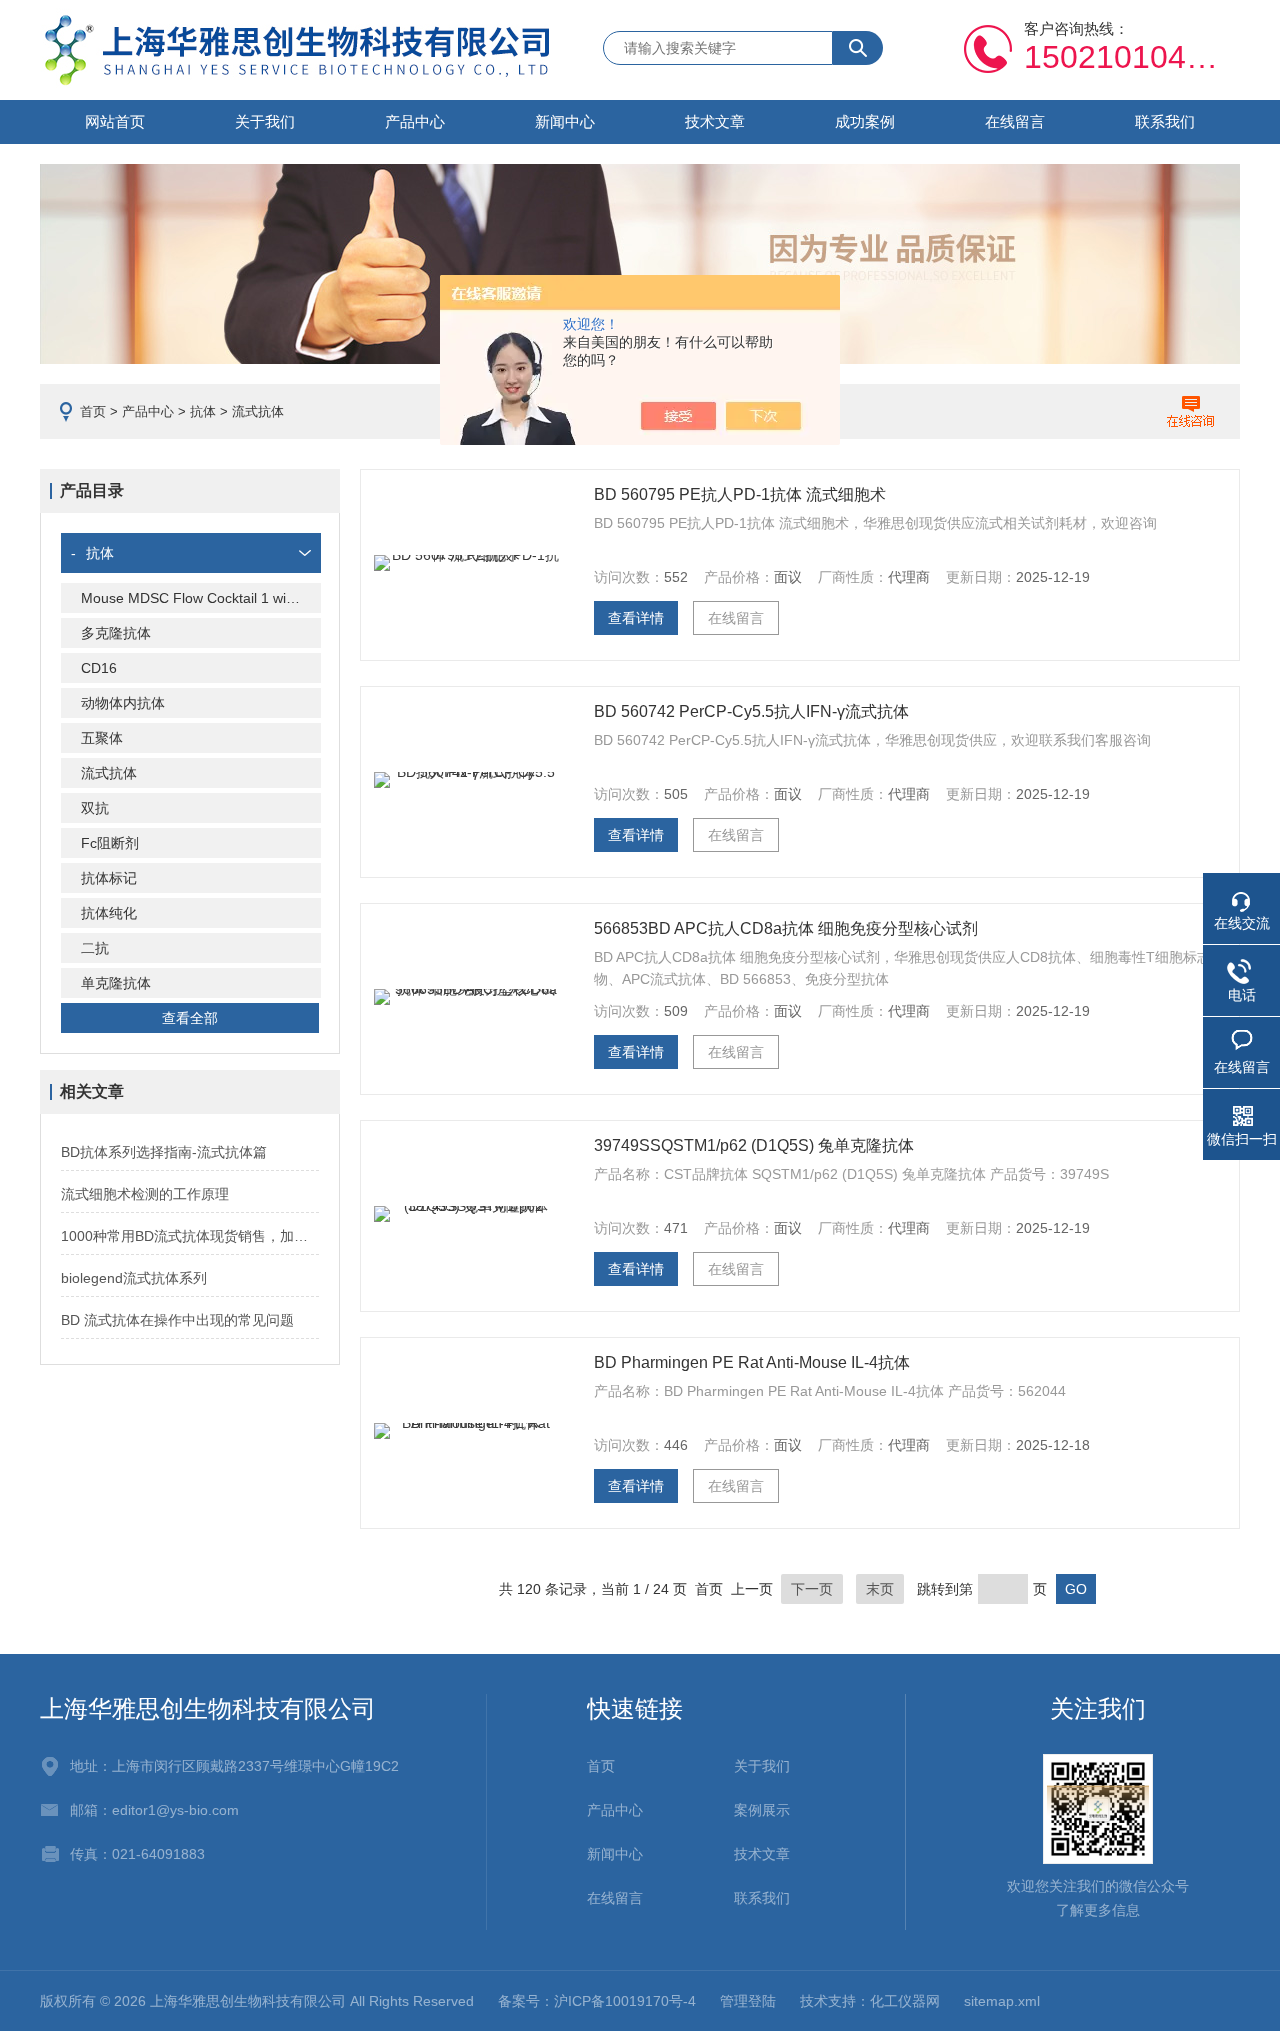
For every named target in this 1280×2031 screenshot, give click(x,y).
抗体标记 (109, 878)
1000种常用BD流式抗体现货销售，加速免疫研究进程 (190, 1236)
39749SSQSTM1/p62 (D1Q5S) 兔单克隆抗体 (754, 1145)
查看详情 (636, 618)
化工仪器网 (905, 2001)
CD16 (99, 668)
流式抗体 (109, 773)
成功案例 (865, 121)
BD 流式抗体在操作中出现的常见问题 (177, 1320)
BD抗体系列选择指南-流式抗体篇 (164, 1152)
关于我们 (265, 121)
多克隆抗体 (116, 633)
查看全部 (190, 1018)
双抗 (95, 808)
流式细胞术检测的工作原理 (145, 1194)
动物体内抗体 (123, 703)
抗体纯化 (109, 913)
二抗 (95, 948)
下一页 (812, 1589)
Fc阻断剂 (110, 843)
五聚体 (102, 738)
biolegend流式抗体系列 (134, 1278)
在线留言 (1015, 121)
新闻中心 (565, 121)
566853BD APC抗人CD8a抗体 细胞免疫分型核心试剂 (786, 928)
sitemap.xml (1002, 2001)
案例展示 (762, 1810)
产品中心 (415, 121)
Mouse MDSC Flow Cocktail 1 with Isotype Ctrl (201, 598)
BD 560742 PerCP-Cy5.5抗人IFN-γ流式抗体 (751, 711)
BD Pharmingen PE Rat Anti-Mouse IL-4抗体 (752, 1362)
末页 (880, 1589)
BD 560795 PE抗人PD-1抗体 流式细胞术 (740, 494)
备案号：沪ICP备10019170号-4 (597, 2001)
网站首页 (115, 121)
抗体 (203, 411)
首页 (93, 411)
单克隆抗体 (116, 983)
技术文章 (715, 121)
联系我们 (1165, 121)
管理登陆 (748, 2001)
